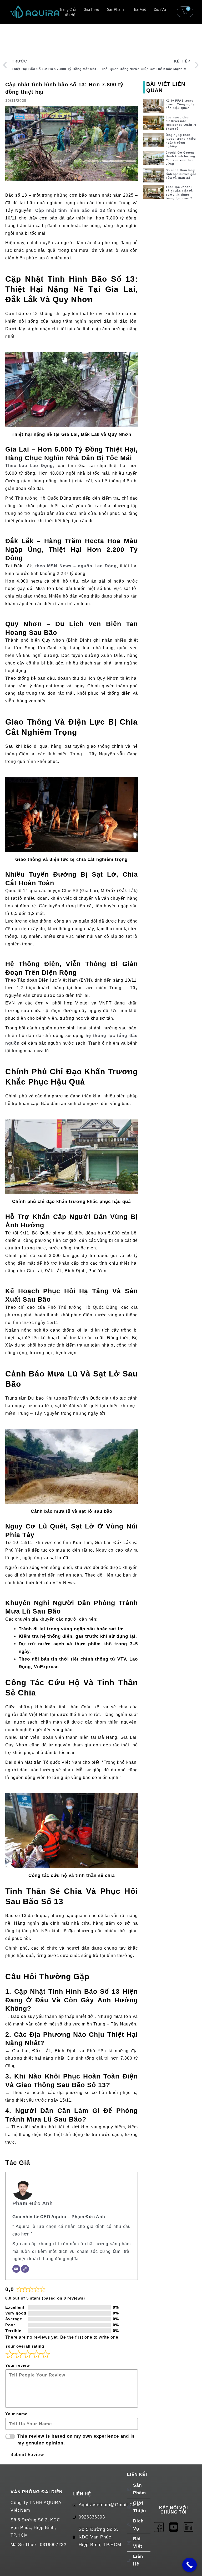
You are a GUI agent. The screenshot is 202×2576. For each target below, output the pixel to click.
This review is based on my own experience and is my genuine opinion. (76, 2440)
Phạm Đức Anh (33, 2203)
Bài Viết (140, 9)
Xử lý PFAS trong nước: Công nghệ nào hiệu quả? (180, 104)
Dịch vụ (160, 9)
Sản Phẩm (115, 9)
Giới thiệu (91, 9)
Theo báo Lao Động (29, 466)
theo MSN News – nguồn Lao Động (76, 566)
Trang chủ (68, 9)
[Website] (25, 2269)
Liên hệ (69, 15)
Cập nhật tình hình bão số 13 (70, 210)
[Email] (16, 2269)
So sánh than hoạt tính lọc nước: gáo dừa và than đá (181, 174)
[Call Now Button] (190, 2565)
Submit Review (27, 2454)
